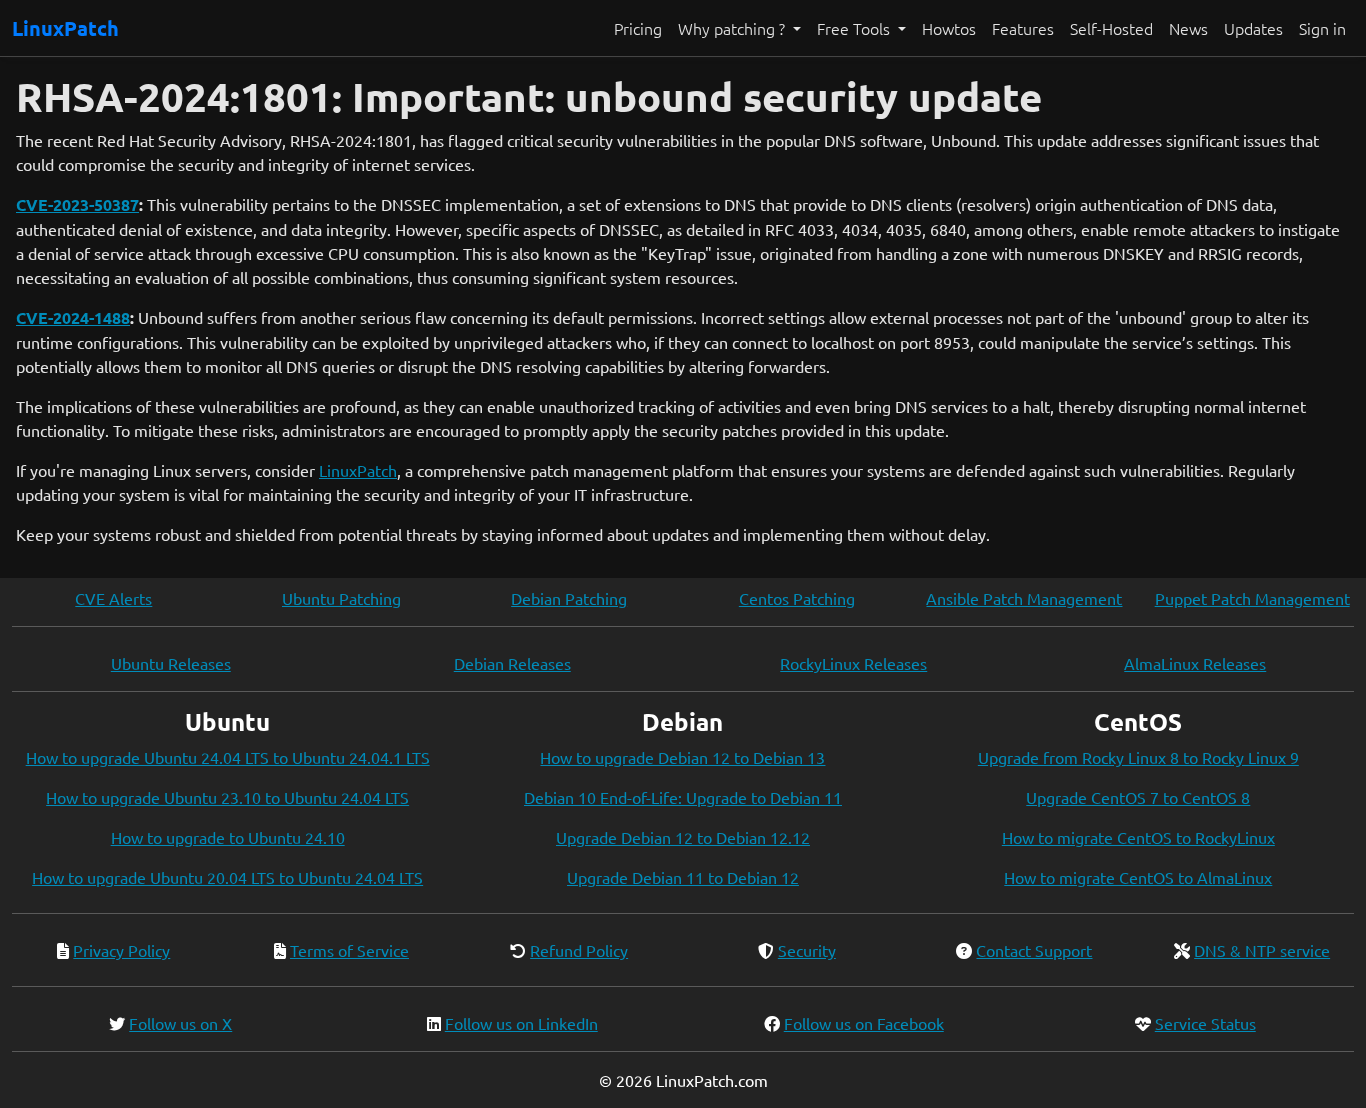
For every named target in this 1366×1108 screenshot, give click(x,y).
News (1188, 28)
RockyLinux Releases (853, 663)
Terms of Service (349, 950)
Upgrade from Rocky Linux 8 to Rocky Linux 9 (1138, 757)
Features (1023, 28)
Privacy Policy (121, 950)
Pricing (638, 28)
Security (807, 950)
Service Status (1205, 1023)
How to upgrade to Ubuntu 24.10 (228, 837)
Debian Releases (512, 663)
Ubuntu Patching (341, 598)
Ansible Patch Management (1024, 598)
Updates (1253, 28)
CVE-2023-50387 (77, 204)
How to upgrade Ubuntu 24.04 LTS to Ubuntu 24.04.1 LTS (228, 757)
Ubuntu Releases (171, 663)
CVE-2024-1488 (73, 317)
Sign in (1322, 28)
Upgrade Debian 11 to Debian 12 (683, 877)
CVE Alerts (113, 598)
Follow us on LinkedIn (521, 1023)
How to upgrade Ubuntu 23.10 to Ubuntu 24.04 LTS (227, 797)
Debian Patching (569, 598)
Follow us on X (180, 1023)
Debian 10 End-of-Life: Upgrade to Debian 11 (683, 797)
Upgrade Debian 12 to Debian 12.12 (683, 837)
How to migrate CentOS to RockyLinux (1138, 837)
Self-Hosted (1111, 28)
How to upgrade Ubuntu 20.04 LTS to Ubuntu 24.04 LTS (227, 877)
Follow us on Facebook (864, 1023)
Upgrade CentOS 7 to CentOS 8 (1138, 797)
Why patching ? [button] (733, 28)
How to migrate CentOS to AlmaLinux (1138, 877)
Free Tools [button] (855, 28)
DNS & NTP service (1262, 950)
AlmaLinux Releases (1195, 663)
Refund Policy (579, 950)
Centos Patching (797, 598)
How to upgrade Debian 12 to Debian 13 (682, 757)
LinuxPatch (65, 28)
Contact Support (1034, 950)
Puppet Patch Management (1252, 598)
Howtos (949, 28)
